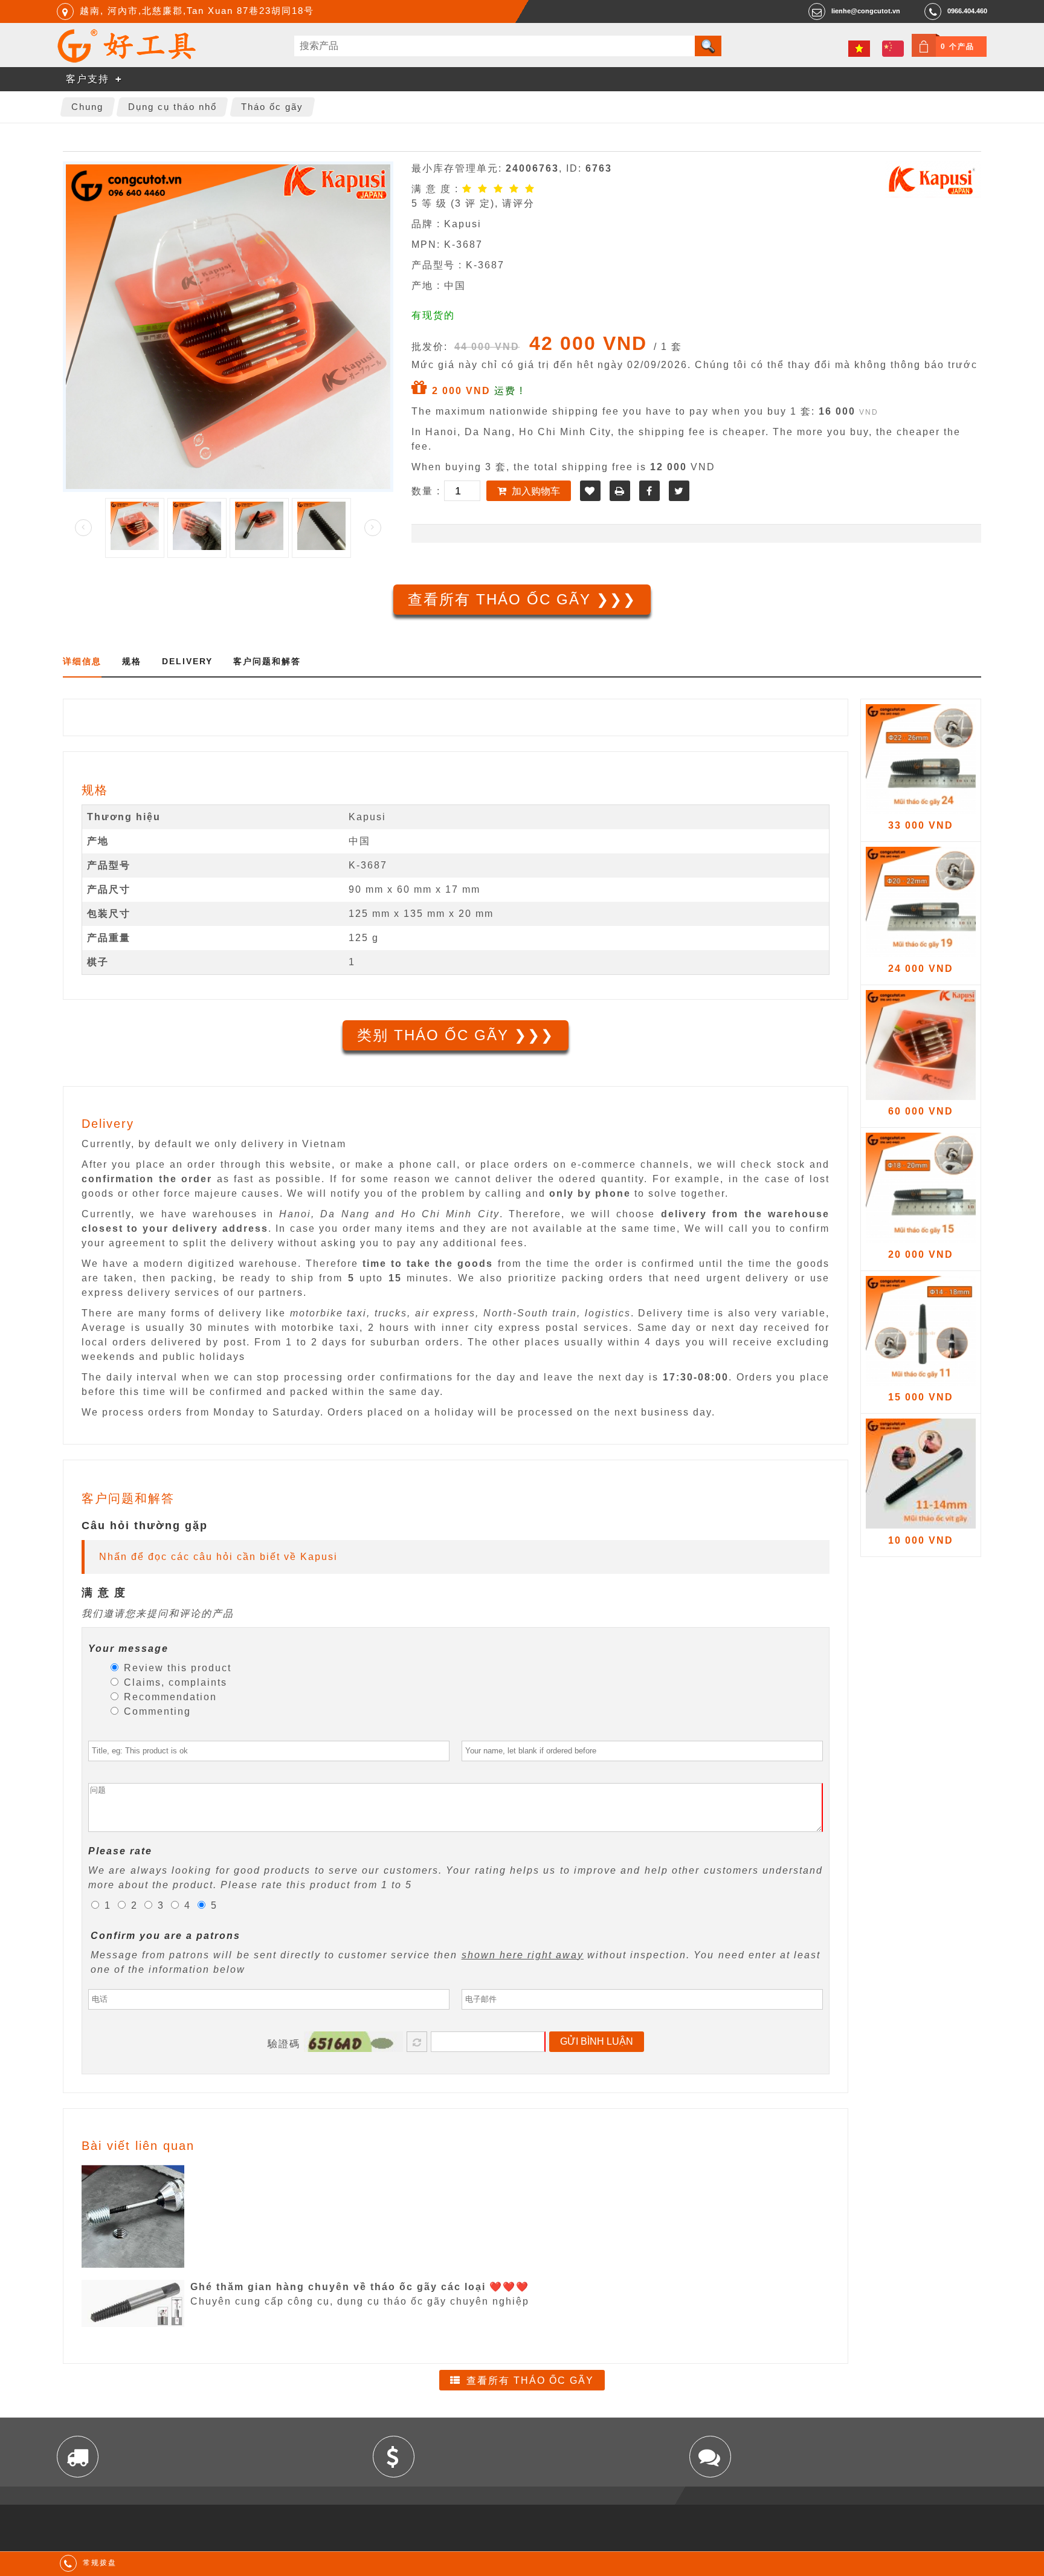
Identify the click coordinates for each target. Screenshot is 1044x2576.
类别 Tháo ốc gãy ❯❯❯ (456, 1035)
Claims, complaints (174, 1682)
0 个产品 (958, 47)
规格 (132, 661)
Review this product (176, 1668)
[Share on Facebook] (649, 491)
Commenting (156, 1711)
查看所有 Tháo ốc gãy (530, 2380)
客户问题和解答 (267, 661)
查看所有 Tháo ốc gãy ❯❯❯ (522, 599)
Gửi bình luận (597, 2041)
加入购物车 (536, 491)
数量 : (428, 491)
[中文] (893, 49)
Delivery (187, 661)
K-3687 (368, 865)
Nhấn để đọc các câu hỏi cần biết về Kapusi (218, 1557)
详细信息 (82, 661)
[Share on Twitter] (679, 491)
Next (373, 528)
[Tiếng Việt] (859, 49)
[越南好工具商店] (127, 60)
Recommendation (169, 1697)
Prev (83, 528)
